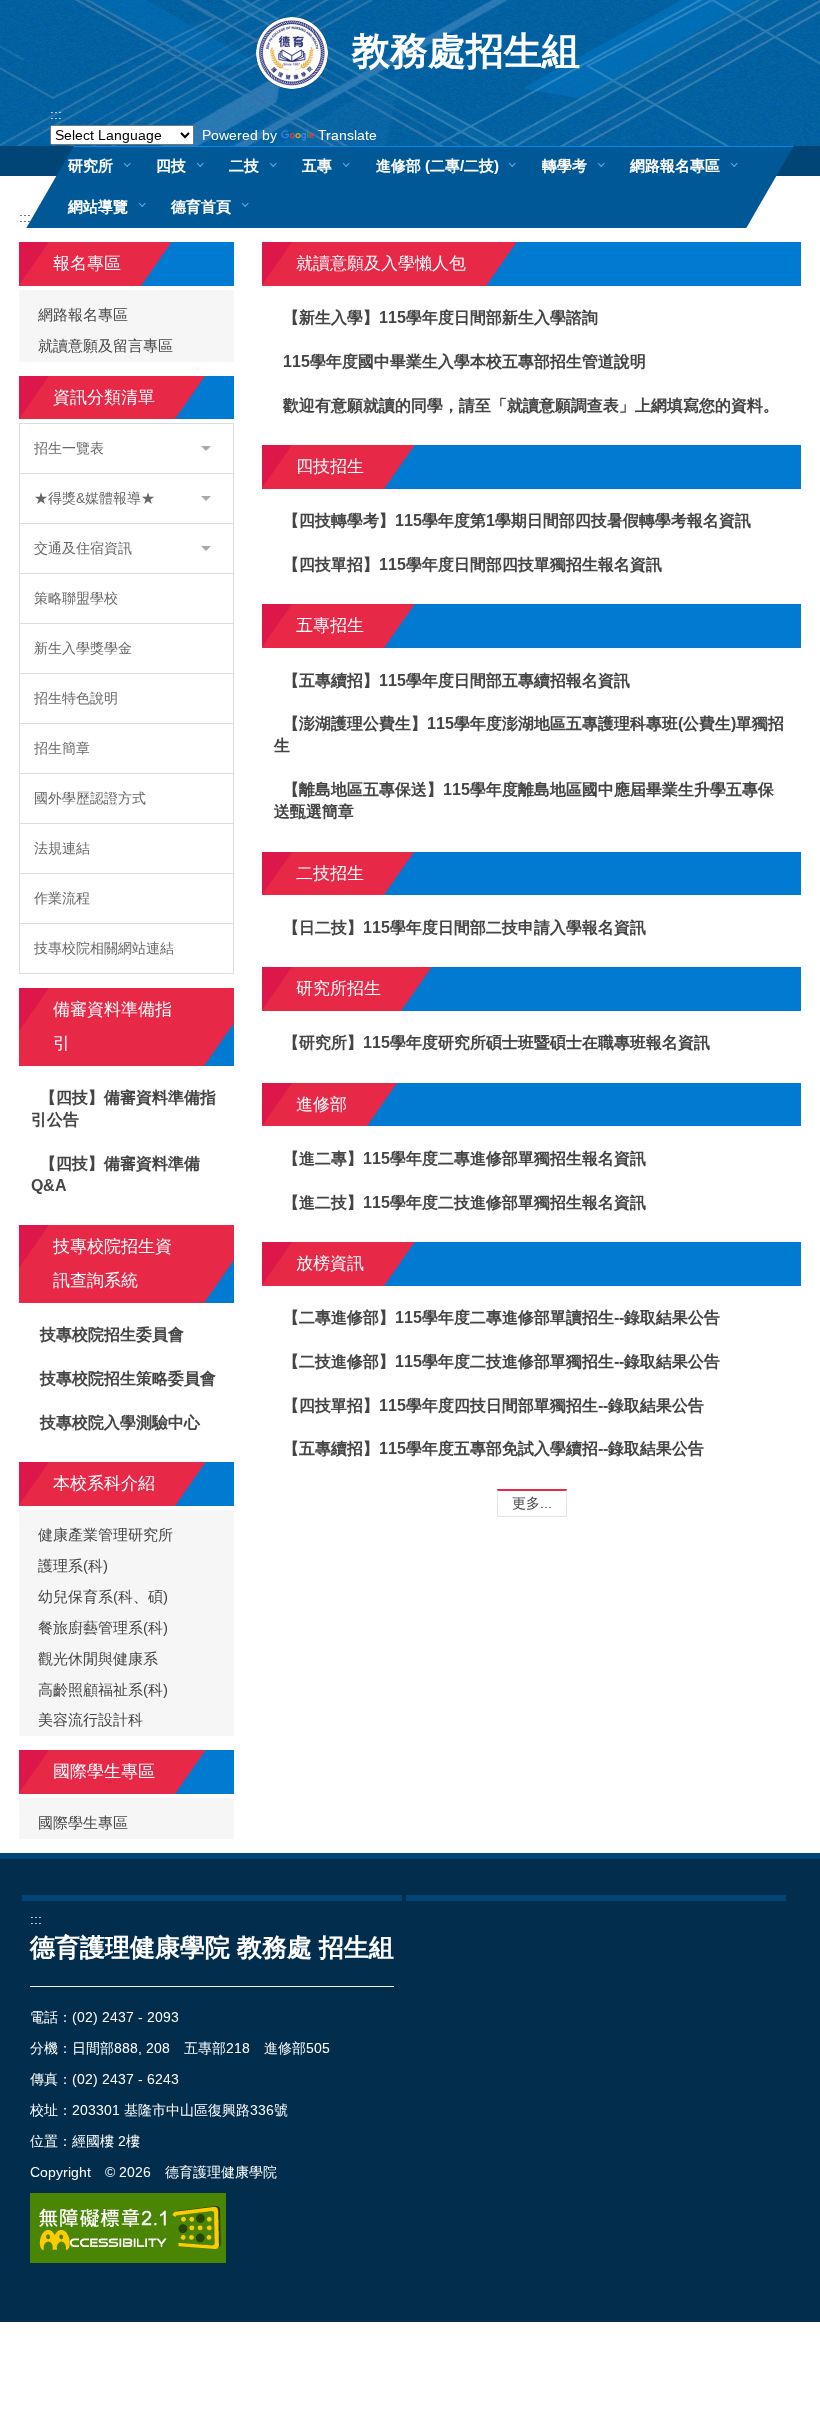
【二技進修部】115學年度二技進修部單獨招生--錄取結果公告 (501, 1361)
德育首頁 (201, 206)
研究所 (90, 165)
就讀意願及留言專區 (105, 346)
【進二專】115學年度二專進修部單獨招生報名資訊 (464, 1158)
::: (56, 114)
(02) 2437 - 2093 (125, 2017)
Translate (347, 135)
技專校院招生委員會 (112, 1334)
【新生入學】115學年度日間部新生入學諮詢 (440, 317)
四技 (171, 165)
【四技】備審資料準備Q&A (116, 1174)
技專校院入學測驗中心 (120, 1422)
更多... (532, 1503)
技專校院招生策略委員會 (128, 1378)
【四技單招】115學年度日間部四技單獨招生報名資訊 (472, 564)
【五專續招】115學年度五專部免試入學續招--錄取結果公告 (493, 1448)
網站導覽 (98, 206)
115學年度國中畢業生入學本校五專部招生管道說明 (464, 361)
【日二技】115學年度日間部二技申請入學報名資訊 (464, 927)
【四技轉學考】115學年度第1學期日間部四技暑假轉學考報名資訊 (517, 520)
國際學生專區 (83, 1823)
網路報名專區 (675, 165)
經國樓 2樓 (106, 2141)
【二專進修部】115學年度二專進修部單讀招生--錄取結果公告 (501, 1317)
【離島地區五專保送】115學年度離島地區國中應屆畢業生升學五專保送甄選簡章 (524, 800)
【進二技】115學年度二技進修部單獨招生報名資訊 (464, 1202)
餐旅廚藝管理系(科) (103, 1628)
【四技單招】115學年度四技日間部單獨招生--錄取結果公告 (493, 1405)
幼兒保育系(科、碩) (103, 1597)
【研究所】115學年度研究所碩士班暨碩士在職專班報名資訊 (496, 1042)
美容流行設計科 (90, 1720)
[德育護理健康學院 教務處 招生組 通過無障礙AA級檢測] (128, 2228)
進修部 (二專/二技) (437, 165)
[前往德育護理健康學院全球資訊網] (294, 52)
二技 (244, 165)
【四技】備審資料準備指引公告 (124, 1108)
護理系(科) (73, 1566)
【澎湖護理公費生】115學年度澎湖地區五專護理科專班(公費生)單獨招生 (529, 734)
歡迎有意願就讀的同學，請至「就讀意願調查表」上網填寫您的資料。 (531, 405)
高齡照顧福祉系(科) (103, 1690)
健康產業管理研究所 (105, 1535)
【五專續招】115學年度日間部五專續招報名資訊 (456, 680)
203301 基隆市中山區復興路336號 (180, 2110)
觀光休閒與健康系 (98, 1659)
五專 (317, 165)
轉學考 (564, 165)
